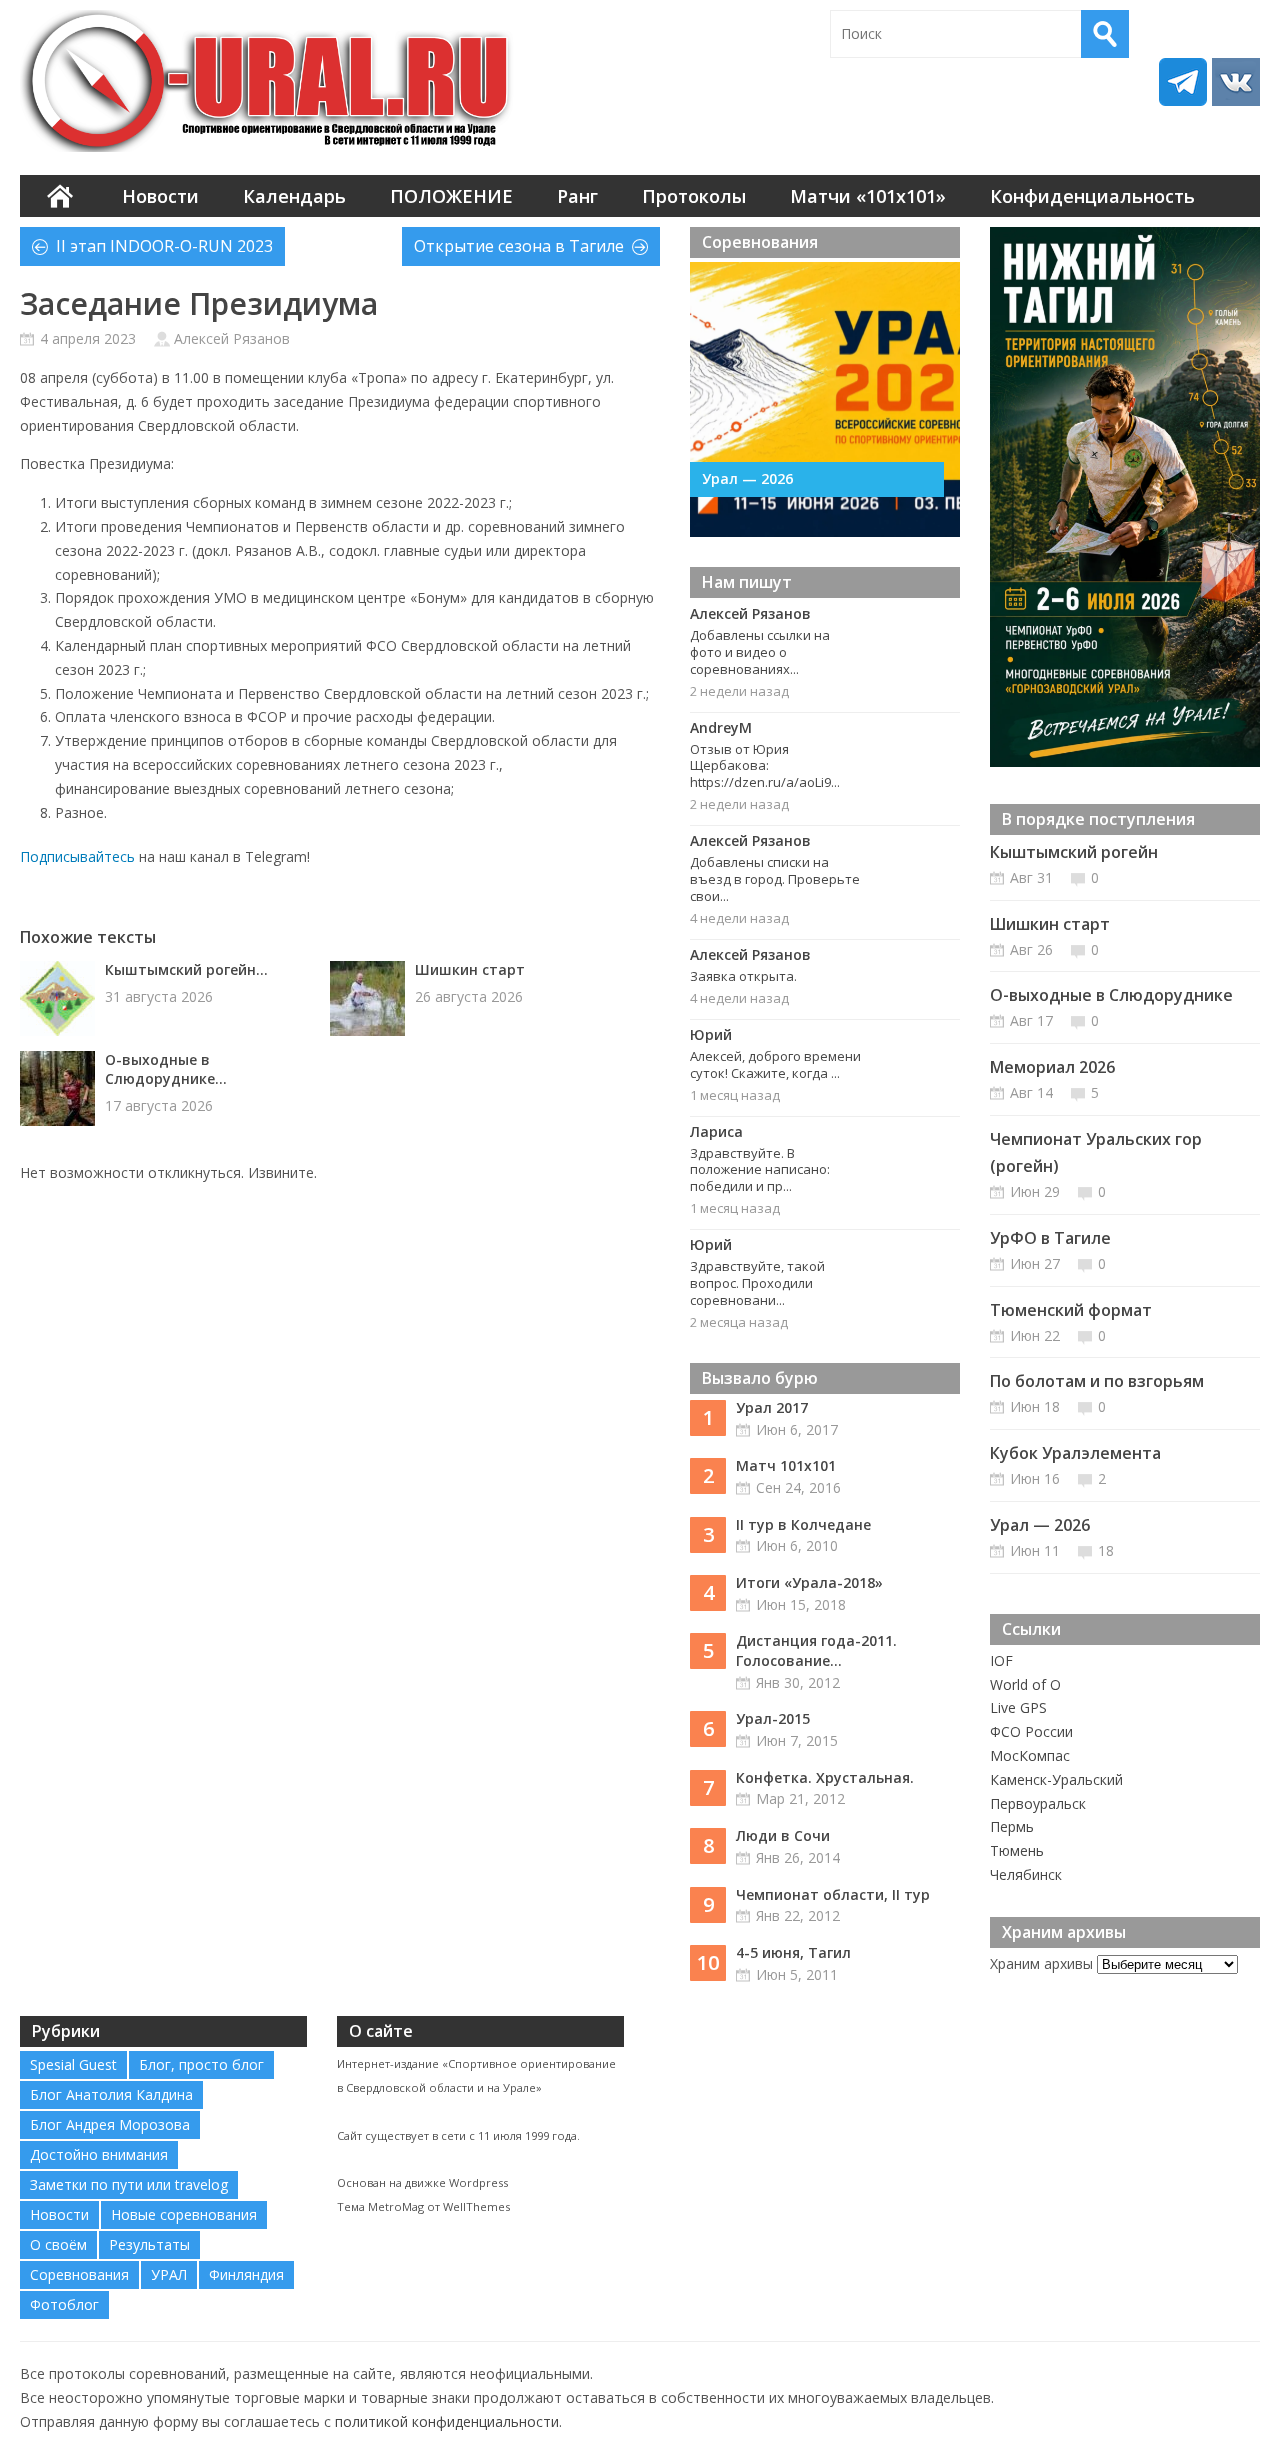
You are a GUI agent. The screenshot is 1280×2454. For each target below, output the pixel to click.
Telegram (1183, 82)
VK (1236, 82)
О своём (58, 2244)
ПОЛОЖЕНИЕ (451, 196)
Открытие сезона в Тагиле (519, 246)
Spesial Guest (73, 2064)
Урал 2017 (772, 1407)
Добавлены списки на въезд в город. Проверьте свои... (775, 879)
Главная (60, 196)
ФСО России (1031, 1731)
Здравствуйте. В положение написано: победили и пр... (760, 1170)
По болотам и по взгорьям (1097, 1381)
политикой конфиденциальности (447, 2421)
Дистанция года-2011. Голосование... (816, 1650)
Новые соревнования (184, 2214)
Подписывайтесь (77, 856)
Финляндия (246, 2274)
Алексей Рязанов (232, 338)
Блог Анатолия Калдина (111, 2094)
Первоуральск (1038, 1803)
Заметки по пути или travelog (129, 2184)
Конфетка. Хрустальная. (825, 1777)
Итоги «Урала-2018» (809, 1582)
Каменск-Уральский (1056, 1779)
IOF (1001, 1660)
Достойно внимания (99, 2154)
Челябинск (1026, 1874)
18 (1106, 1550)
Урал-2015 (773, 1718)
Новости (160, 196)
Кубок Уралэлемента (1075, 1453)
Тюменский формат (1071, 1310)
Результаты (149, 2244)
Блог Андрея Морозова (110, 2124)
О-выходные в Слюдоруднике (1111, 995)
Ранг (577, 196)
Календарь (294, 196)
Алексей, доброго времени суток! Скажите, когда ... (775, 1064)
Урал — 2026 (747, 478)
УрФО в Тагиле (1050, 1238)
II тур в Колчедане (803, 1524)
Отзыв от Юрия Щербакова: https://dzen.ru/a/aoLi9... (765, 766)
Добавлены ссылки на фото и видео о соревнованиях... (760, 652)
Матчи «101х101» (868, 196)
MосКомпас (1030, 1755)
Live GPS (1018, 1707)
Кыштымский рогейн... (186, 969)
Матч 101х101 (786, 1465)
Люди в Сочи (783, 1835)
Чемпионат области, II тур (833, 1894)
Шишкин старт (470, 969)
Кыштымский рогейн (1074, 852)
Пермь (1012, 1826)
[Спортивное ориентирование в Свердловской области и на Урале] (270, 81)
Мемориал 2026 (1052, 1067)
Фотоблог (64, 2304)
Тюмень (1017, 1850)
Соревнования (79, 2274)
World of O (1025, 1684)
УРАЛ (169, 2274)
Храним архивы (1041, 1963)
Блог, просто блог (201, 2064)
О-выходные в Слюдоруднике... (166, 1069)
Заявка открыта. (743, 976)
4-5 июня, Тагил (793, 1952)
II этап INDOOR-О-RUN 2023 (164, 246)
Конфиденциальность (1092, 196)
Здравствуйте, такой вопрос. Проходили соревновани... (757, 1283)
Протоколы (694, 196)
